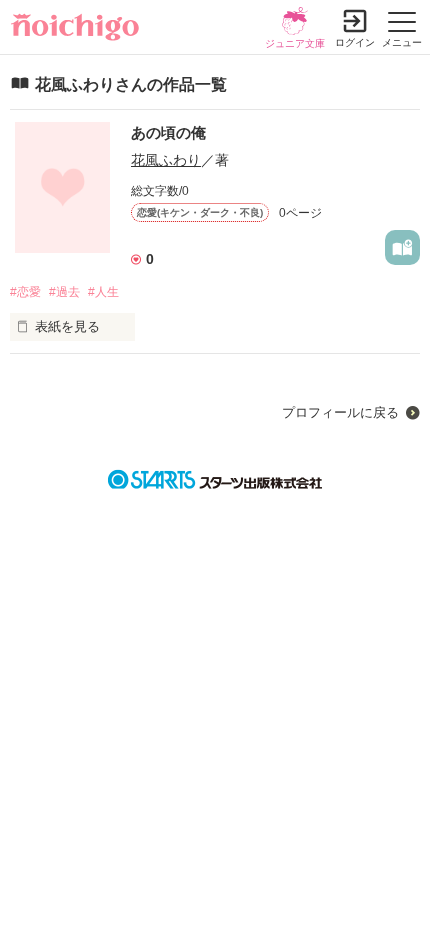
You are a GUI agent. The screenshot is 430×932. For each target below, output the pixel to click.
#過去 (64, 292)
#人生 (103, 292)
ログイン (355, 42)
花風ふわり (166, 160)
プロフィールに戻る (340, 412)
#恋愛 (25, 292)
